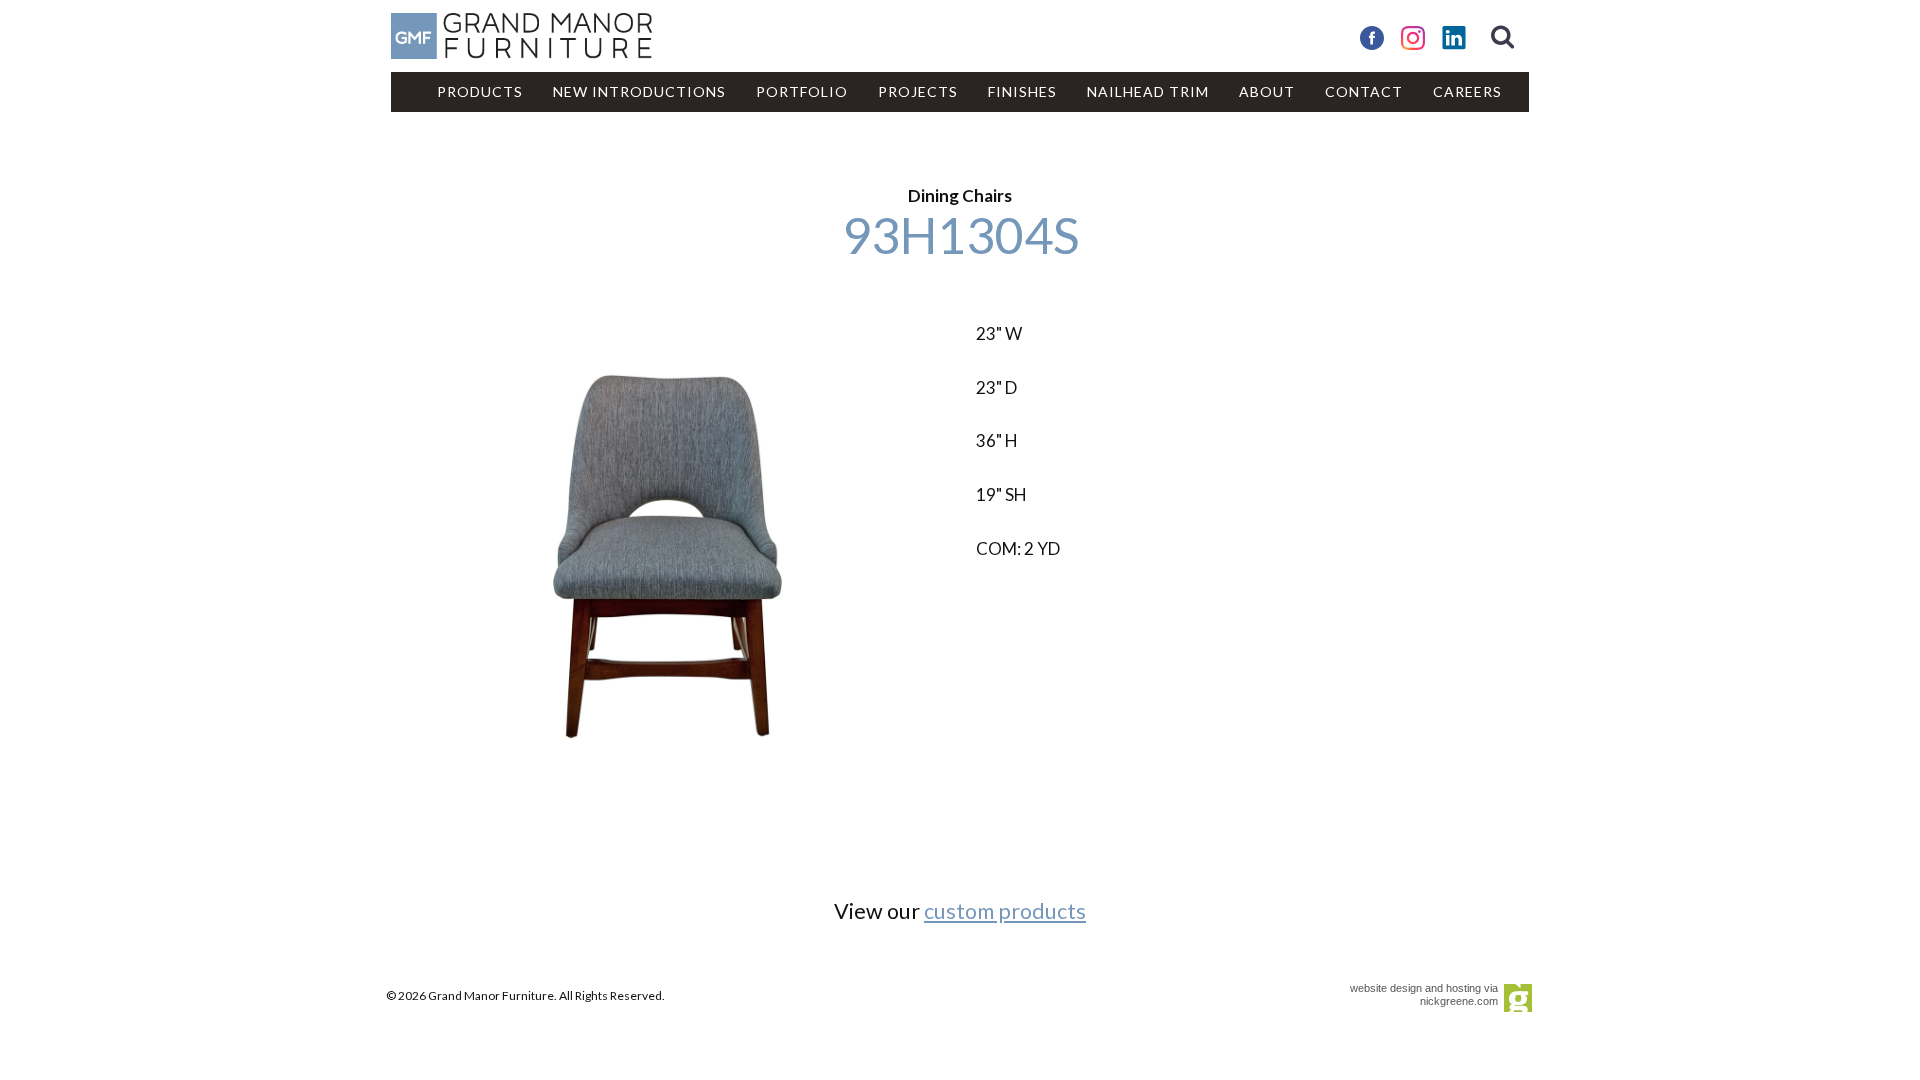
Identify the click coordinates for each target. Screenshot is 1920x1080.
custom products (1005, 911)
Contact (1364, 91)
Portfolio (802, 91)
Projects (918, 91)
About (1267, 91)
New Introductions (639, 91)
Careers (1467, 91)
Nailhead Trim (1148, 91)
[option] (667, 556)
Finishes (1022, 91)
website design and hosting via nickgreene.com (1424, 994)
